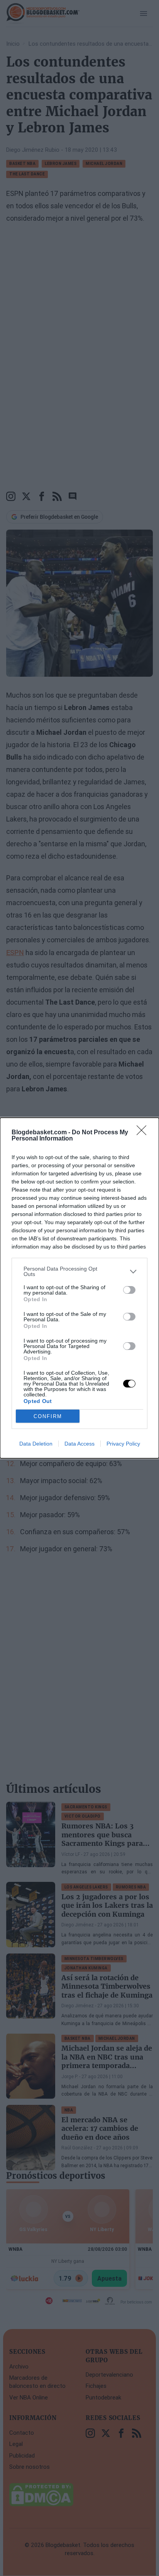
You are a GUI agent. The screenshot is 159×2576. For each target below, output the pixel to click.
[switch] (129, 1290)
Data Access (79, 1444)
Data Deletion (36, 1444)
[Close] (144, 1133)
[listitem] (79, 1271)
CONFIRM (48, 1416)
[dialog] (79, 1288)
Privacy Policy (123, 1444)
